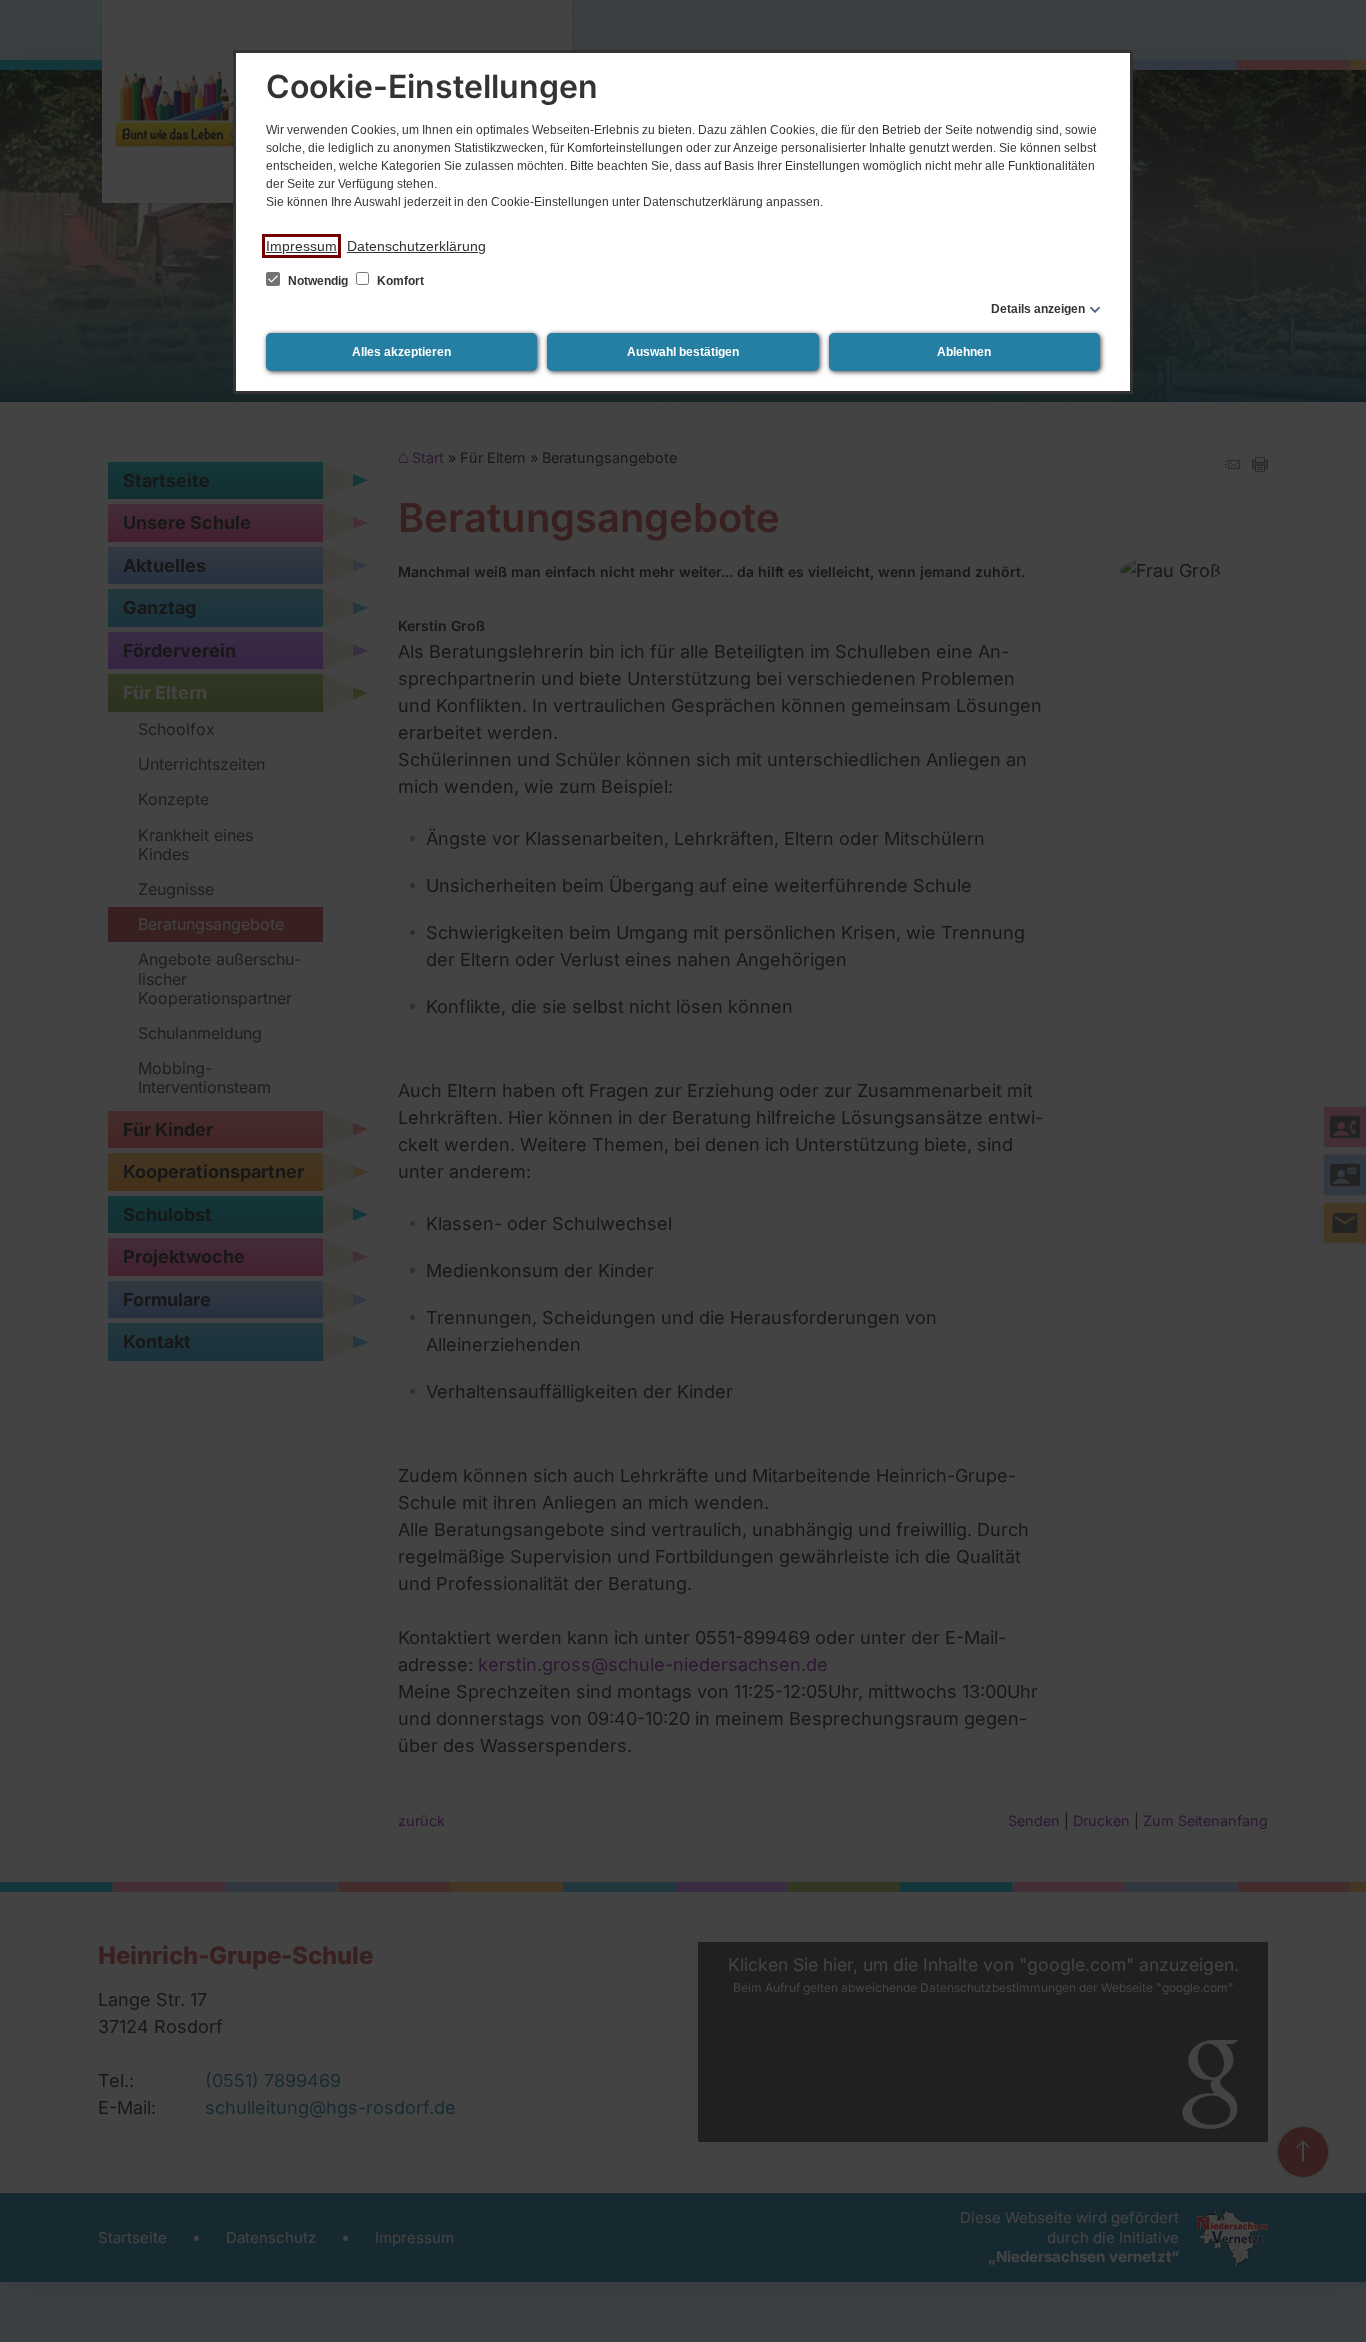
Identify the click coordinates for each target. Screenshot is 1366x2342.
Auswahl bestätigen (683, 352)
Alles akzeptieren (401, 352)
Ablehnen (964, 352)
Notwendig (318, 281)
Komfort (399, 281)
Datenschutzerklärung (416, 246)
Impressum (301, 246)
